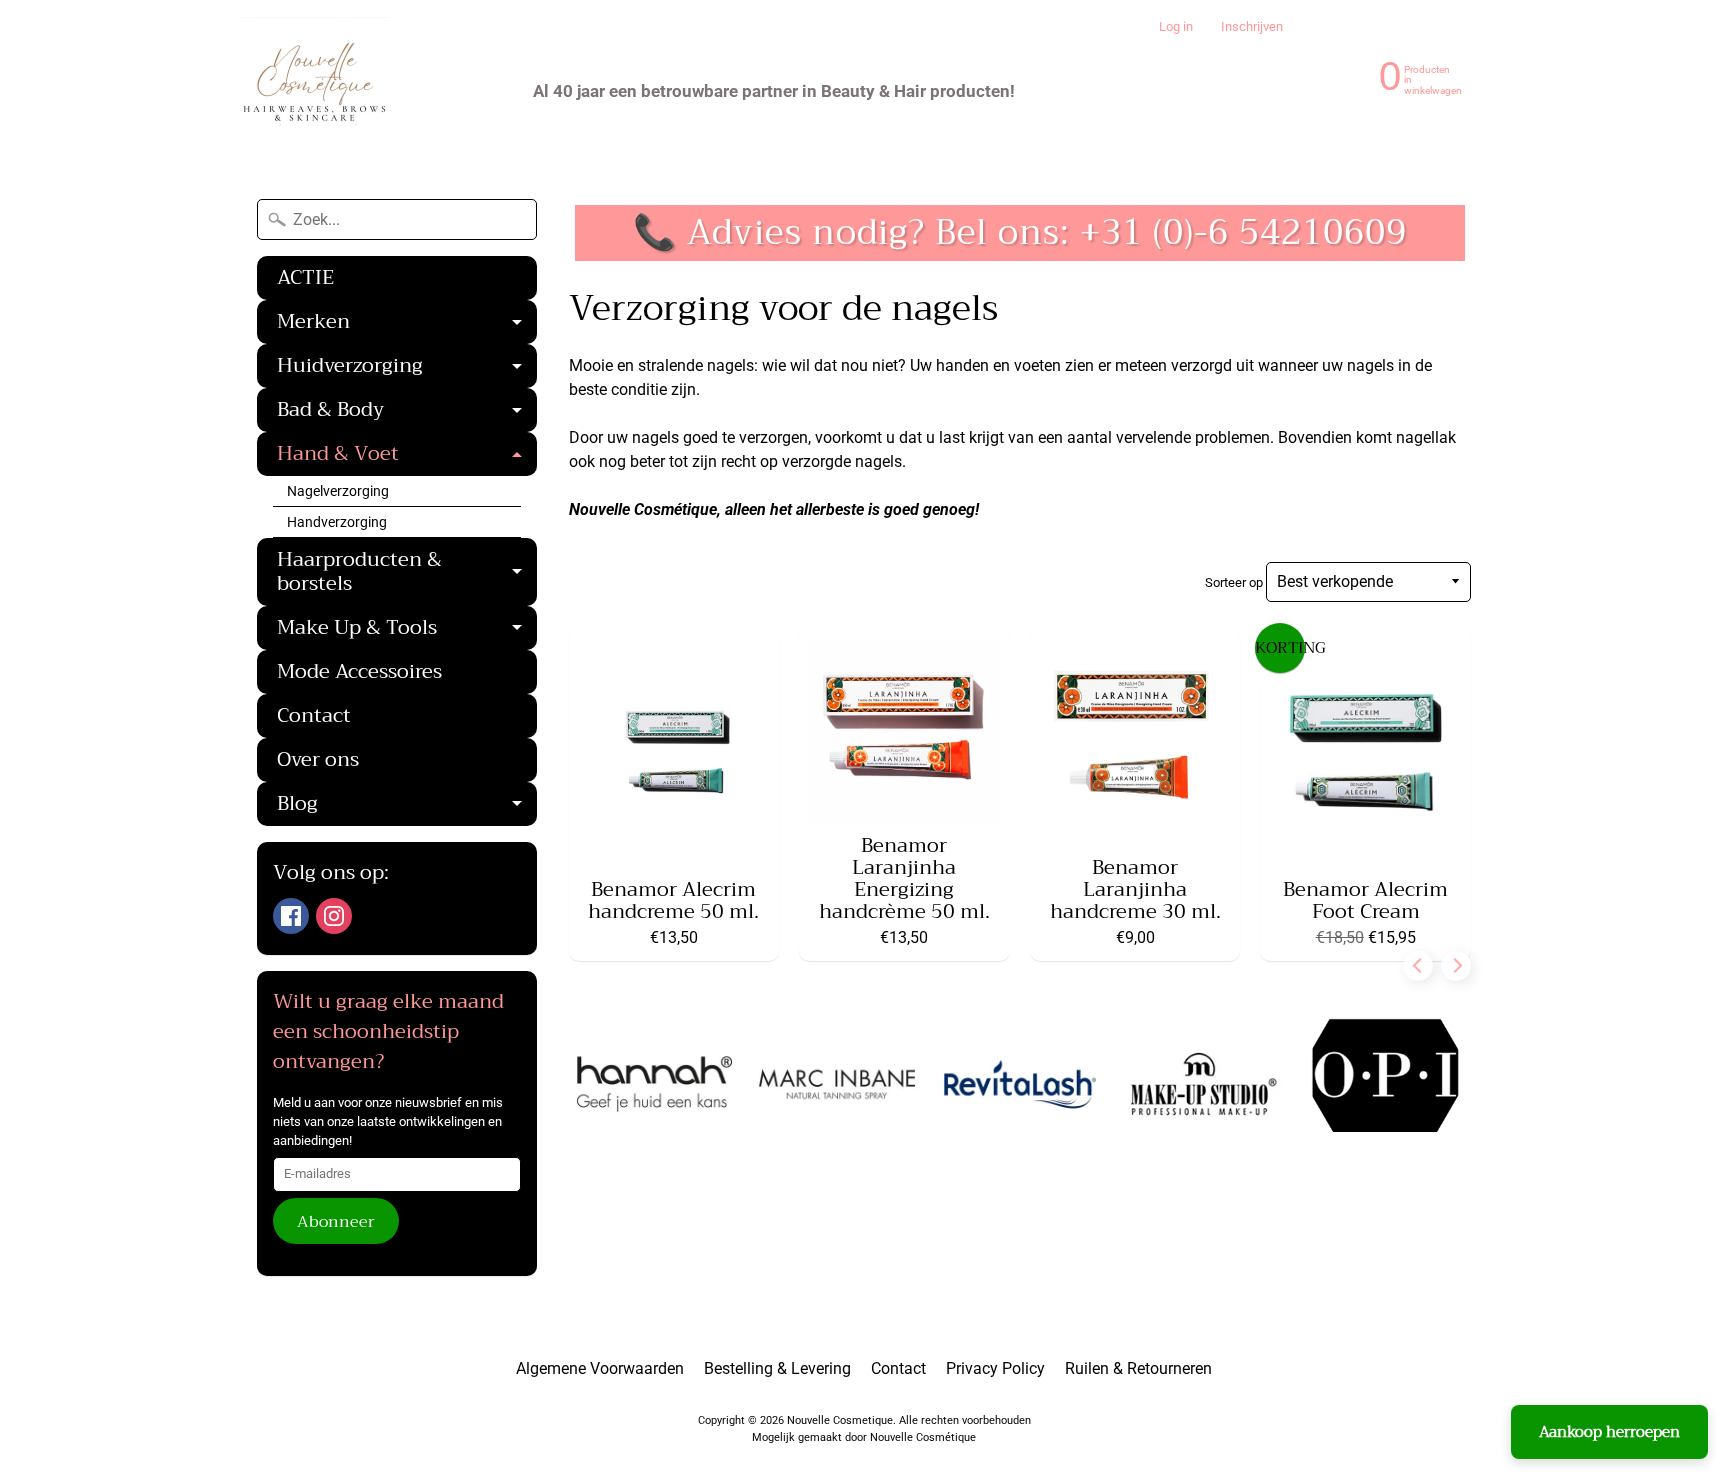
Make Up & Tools (407, 630)
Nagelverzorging (338, 491)
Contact (314, 715)
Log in (1176, 27)
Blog (407, 806)
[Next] (1456, 966)
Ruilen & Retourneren (1138, 1368)
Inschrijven (1252, 27)
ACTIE (305, 277)
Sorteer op (1235, 582)
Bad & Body (407, 412)
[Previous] (1418, 966)
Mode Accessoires (359, 671)
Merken (407, 324)
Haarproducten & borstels (407, 574)
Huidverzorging (407, 368)
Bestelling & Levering (777, 1368)
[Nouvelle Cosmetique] (315, 91)
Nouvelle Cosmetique (840, 1420)
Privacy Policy (995, 1368)
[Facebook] (291, 916)
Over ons (318, 759)
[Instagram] (334, 916)
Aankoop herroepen (1609, 1432)
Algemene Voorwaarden (600, 1368)
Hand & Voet (407, 456)
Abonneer (336, 1222)
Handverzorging (337, 522)
